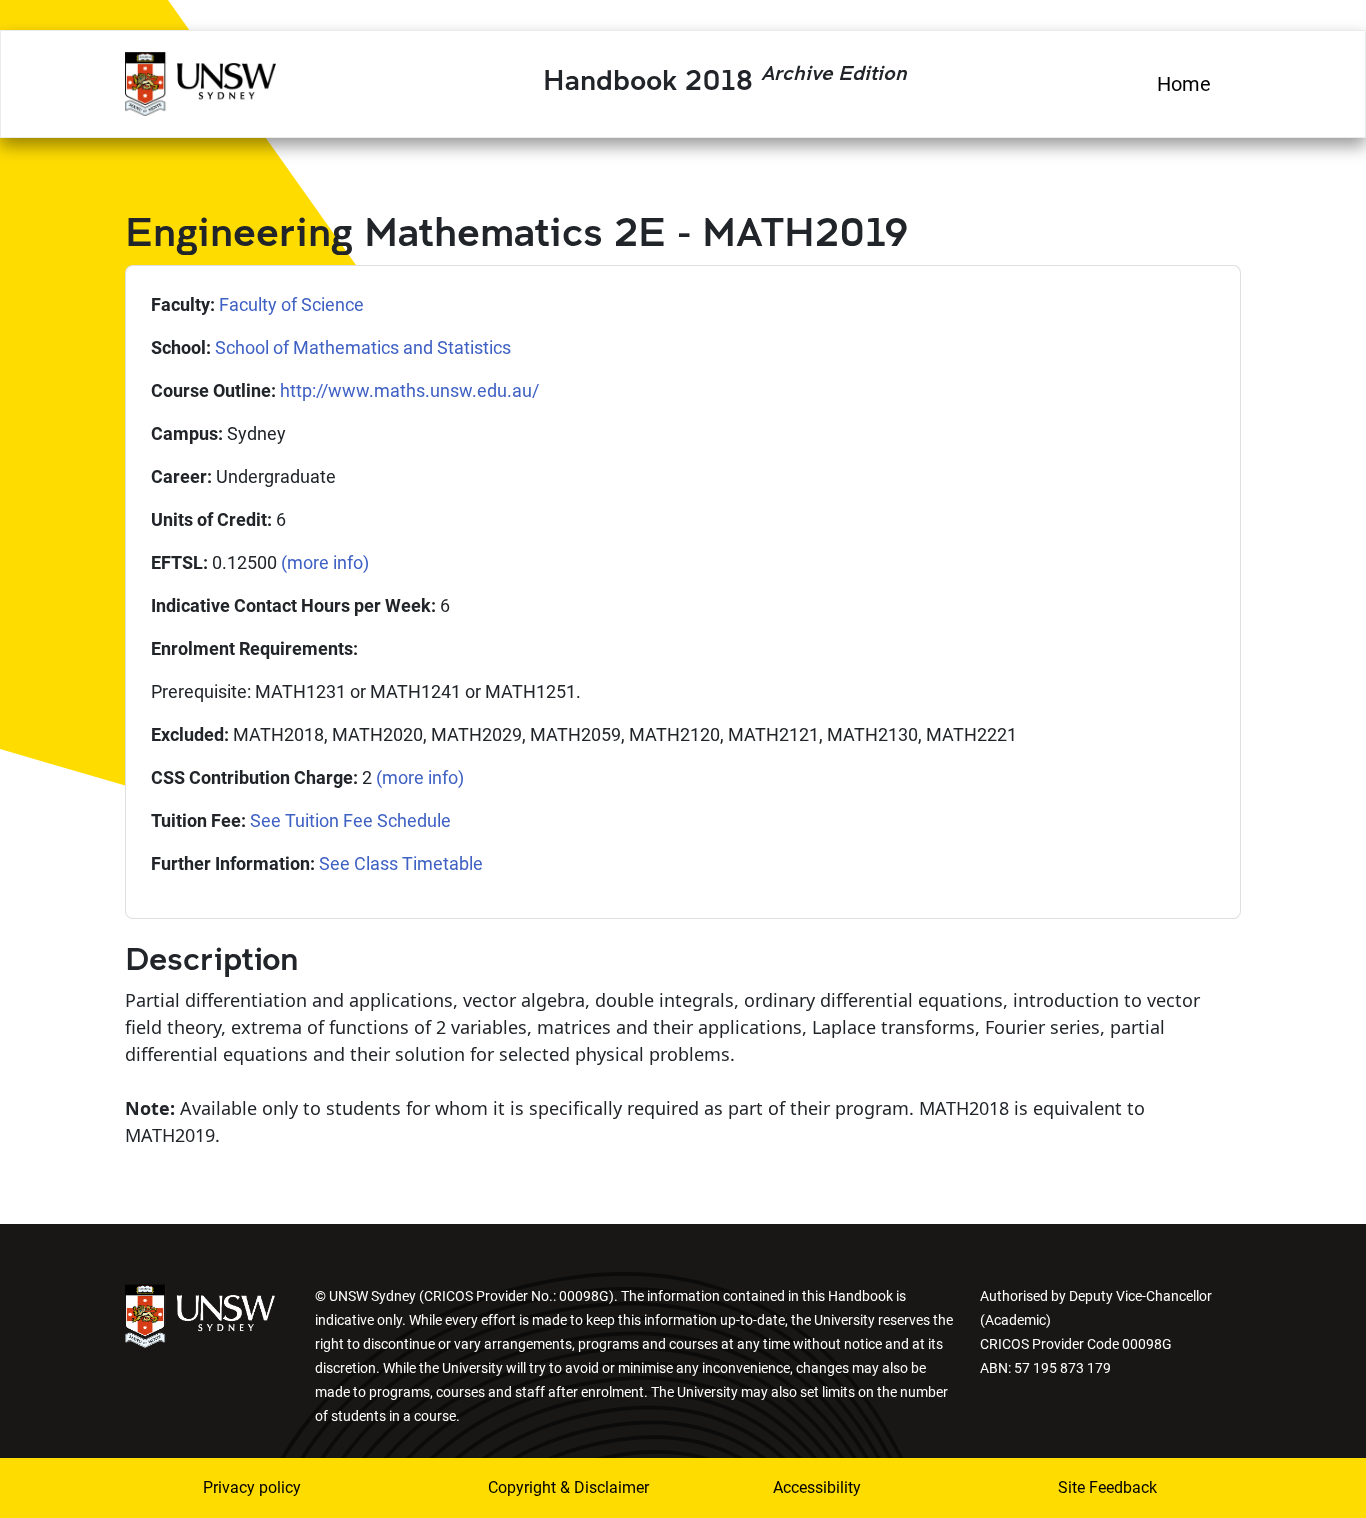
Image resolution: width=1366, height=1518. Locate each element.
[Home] (200, 81)
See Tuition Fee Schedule (350, 820)
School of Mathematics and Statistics (363, 347)
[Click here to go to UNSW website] (200, 1314)
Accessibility (817, 1487)
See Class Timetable (401, 863)
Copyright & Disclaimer (556, 1487)
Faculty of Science (291, 304)
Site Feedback (1107, 1487)
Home (1184, 84)
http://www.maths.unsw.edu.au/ (409, 390)
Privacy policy (252, 1487)
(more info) (325, 562)
